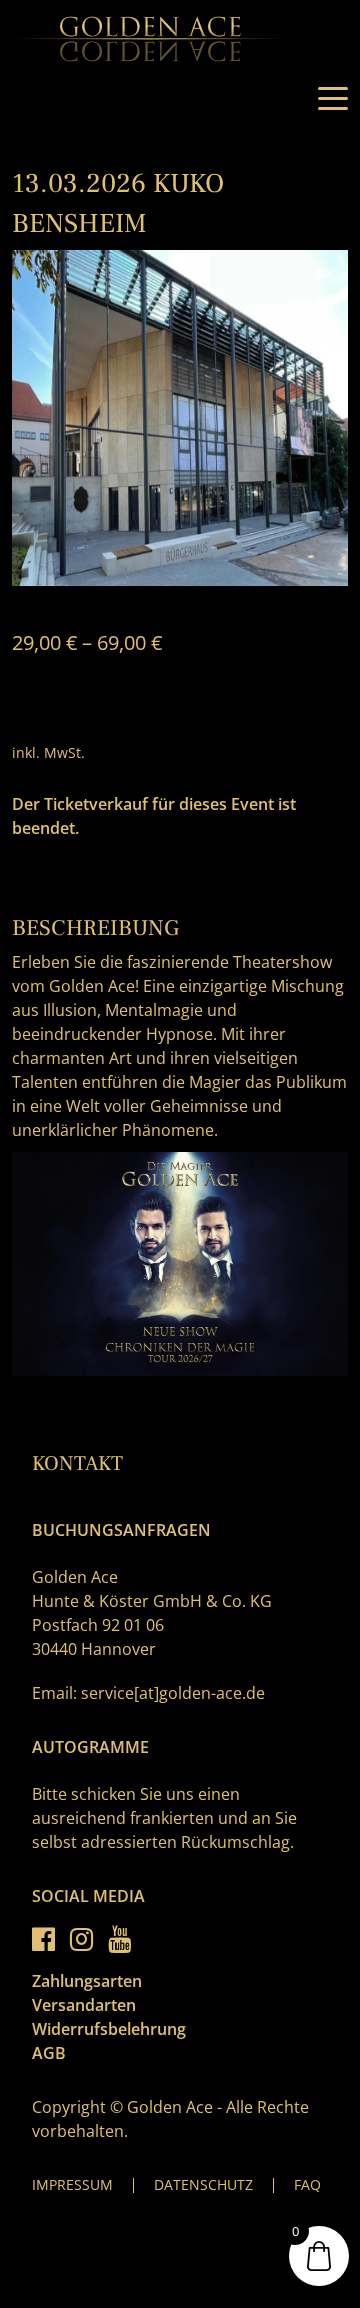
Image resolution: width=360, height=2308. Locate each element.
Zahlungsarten (87, 1981)
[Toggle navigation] (333, 98)
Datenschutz (203, 2185)
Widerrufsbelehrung (109, 2029)
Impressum (72, 2185)
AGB (49, 2053)
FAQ (307, 2185)
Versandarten (84, 2005)
